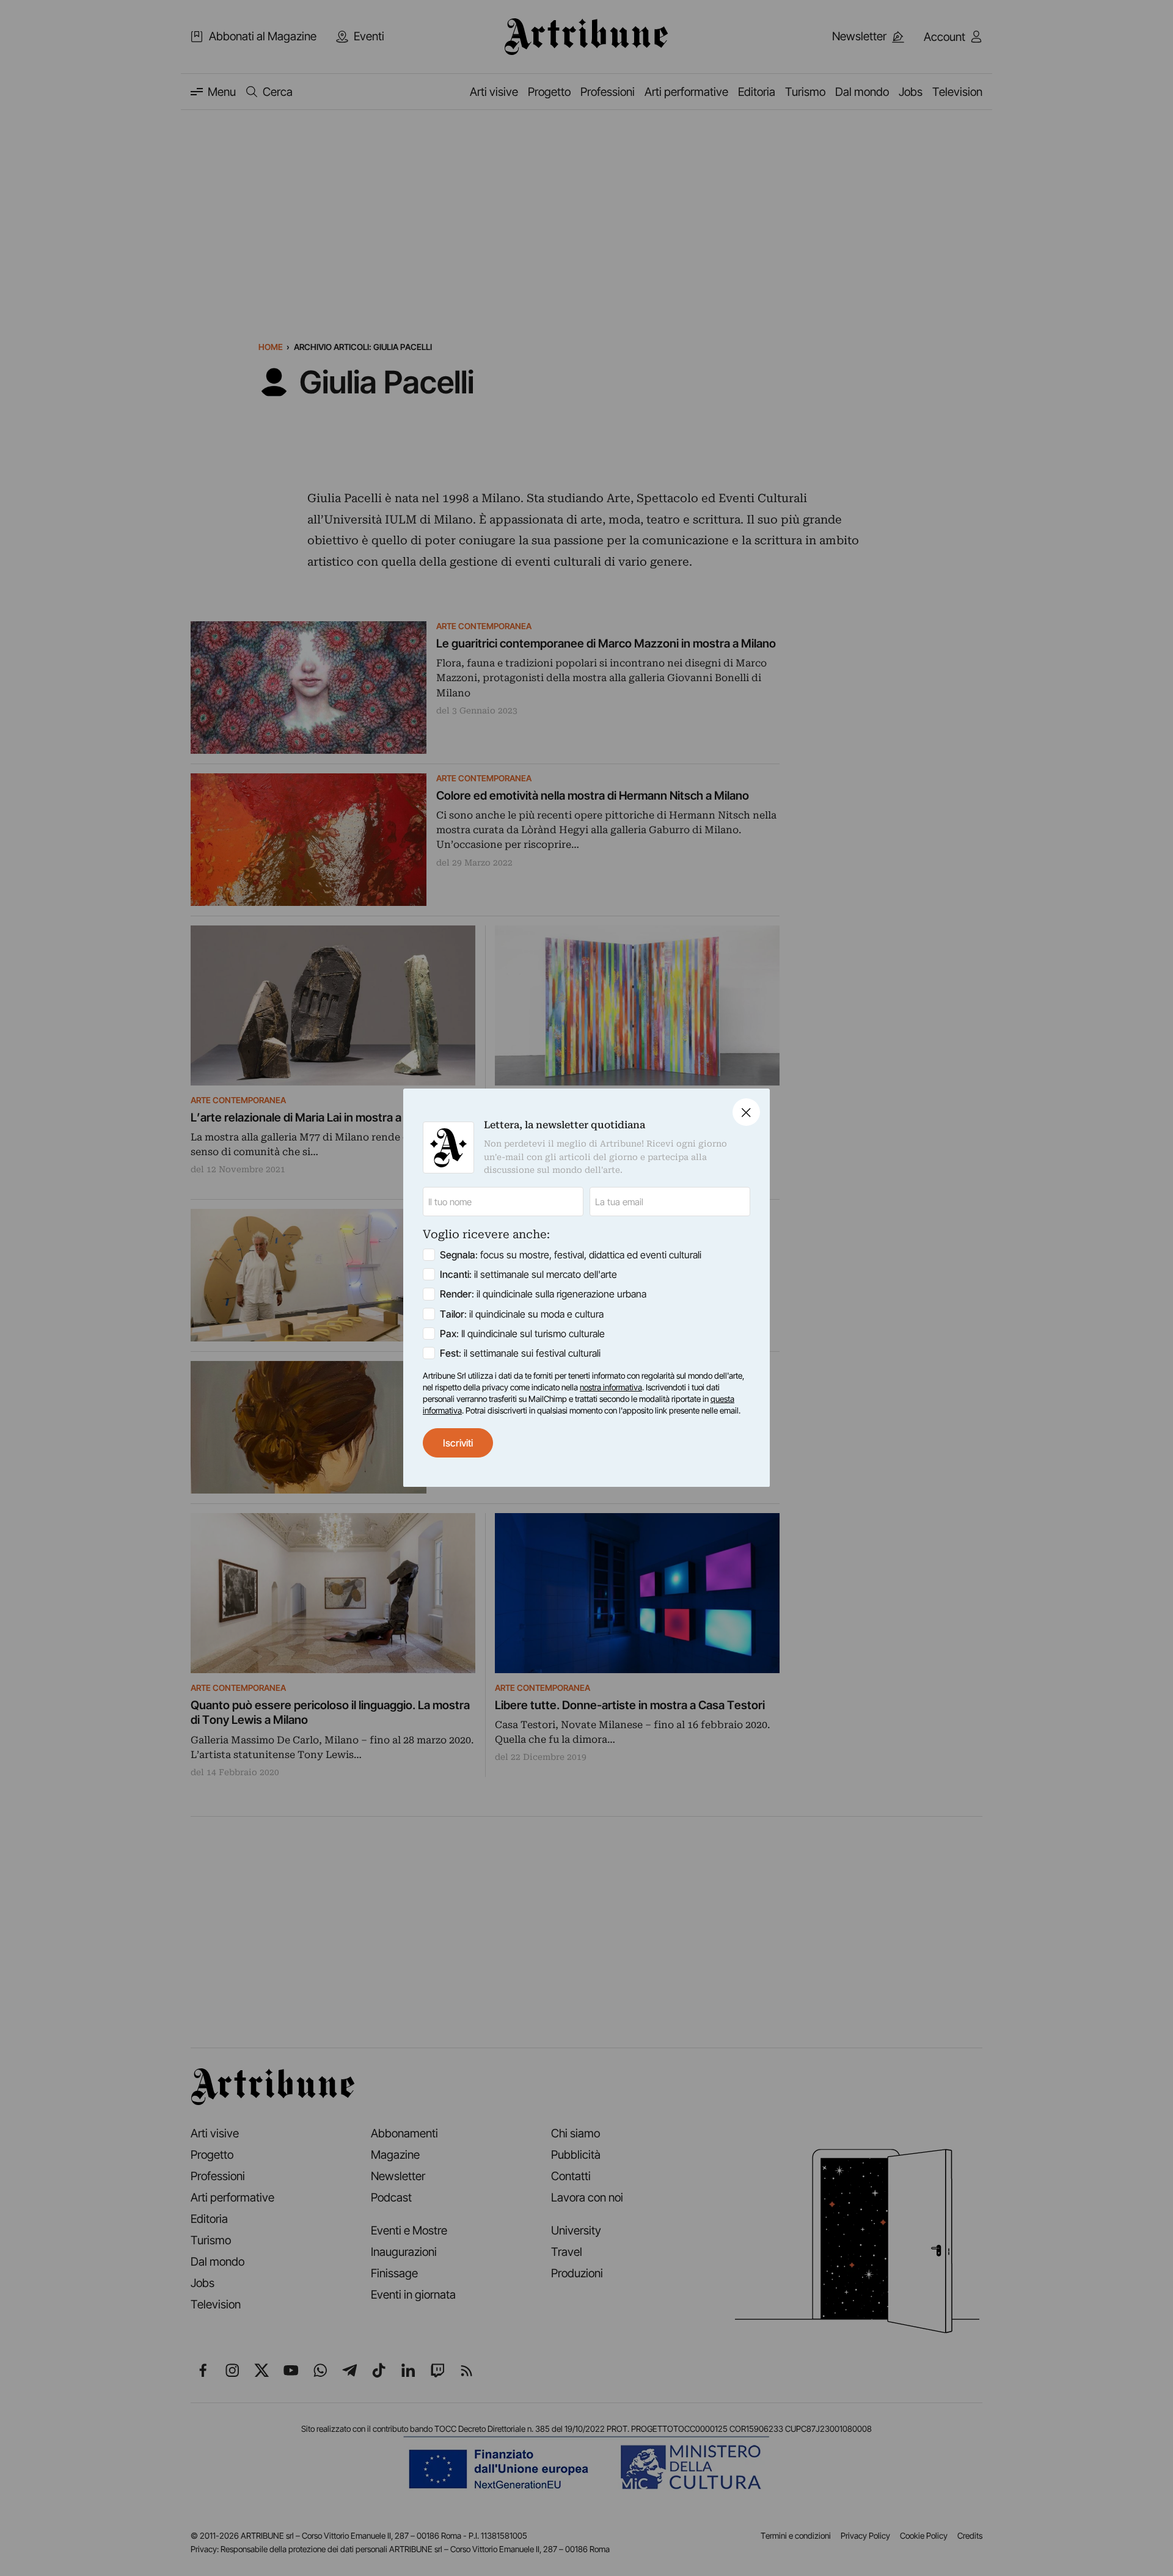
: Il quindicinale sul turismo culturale (522, 1334)
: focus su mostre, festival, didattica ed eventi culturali (571, 1255)
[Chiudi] (746, 1112)
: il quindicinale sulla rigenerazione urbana (543, 1294)
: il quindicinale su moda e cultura (522, 1314)
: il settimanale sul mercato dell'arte (528, 1275)
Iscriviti (458, 1443)
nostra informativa (611, 1387)
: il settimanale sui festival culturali (520, 1353)
